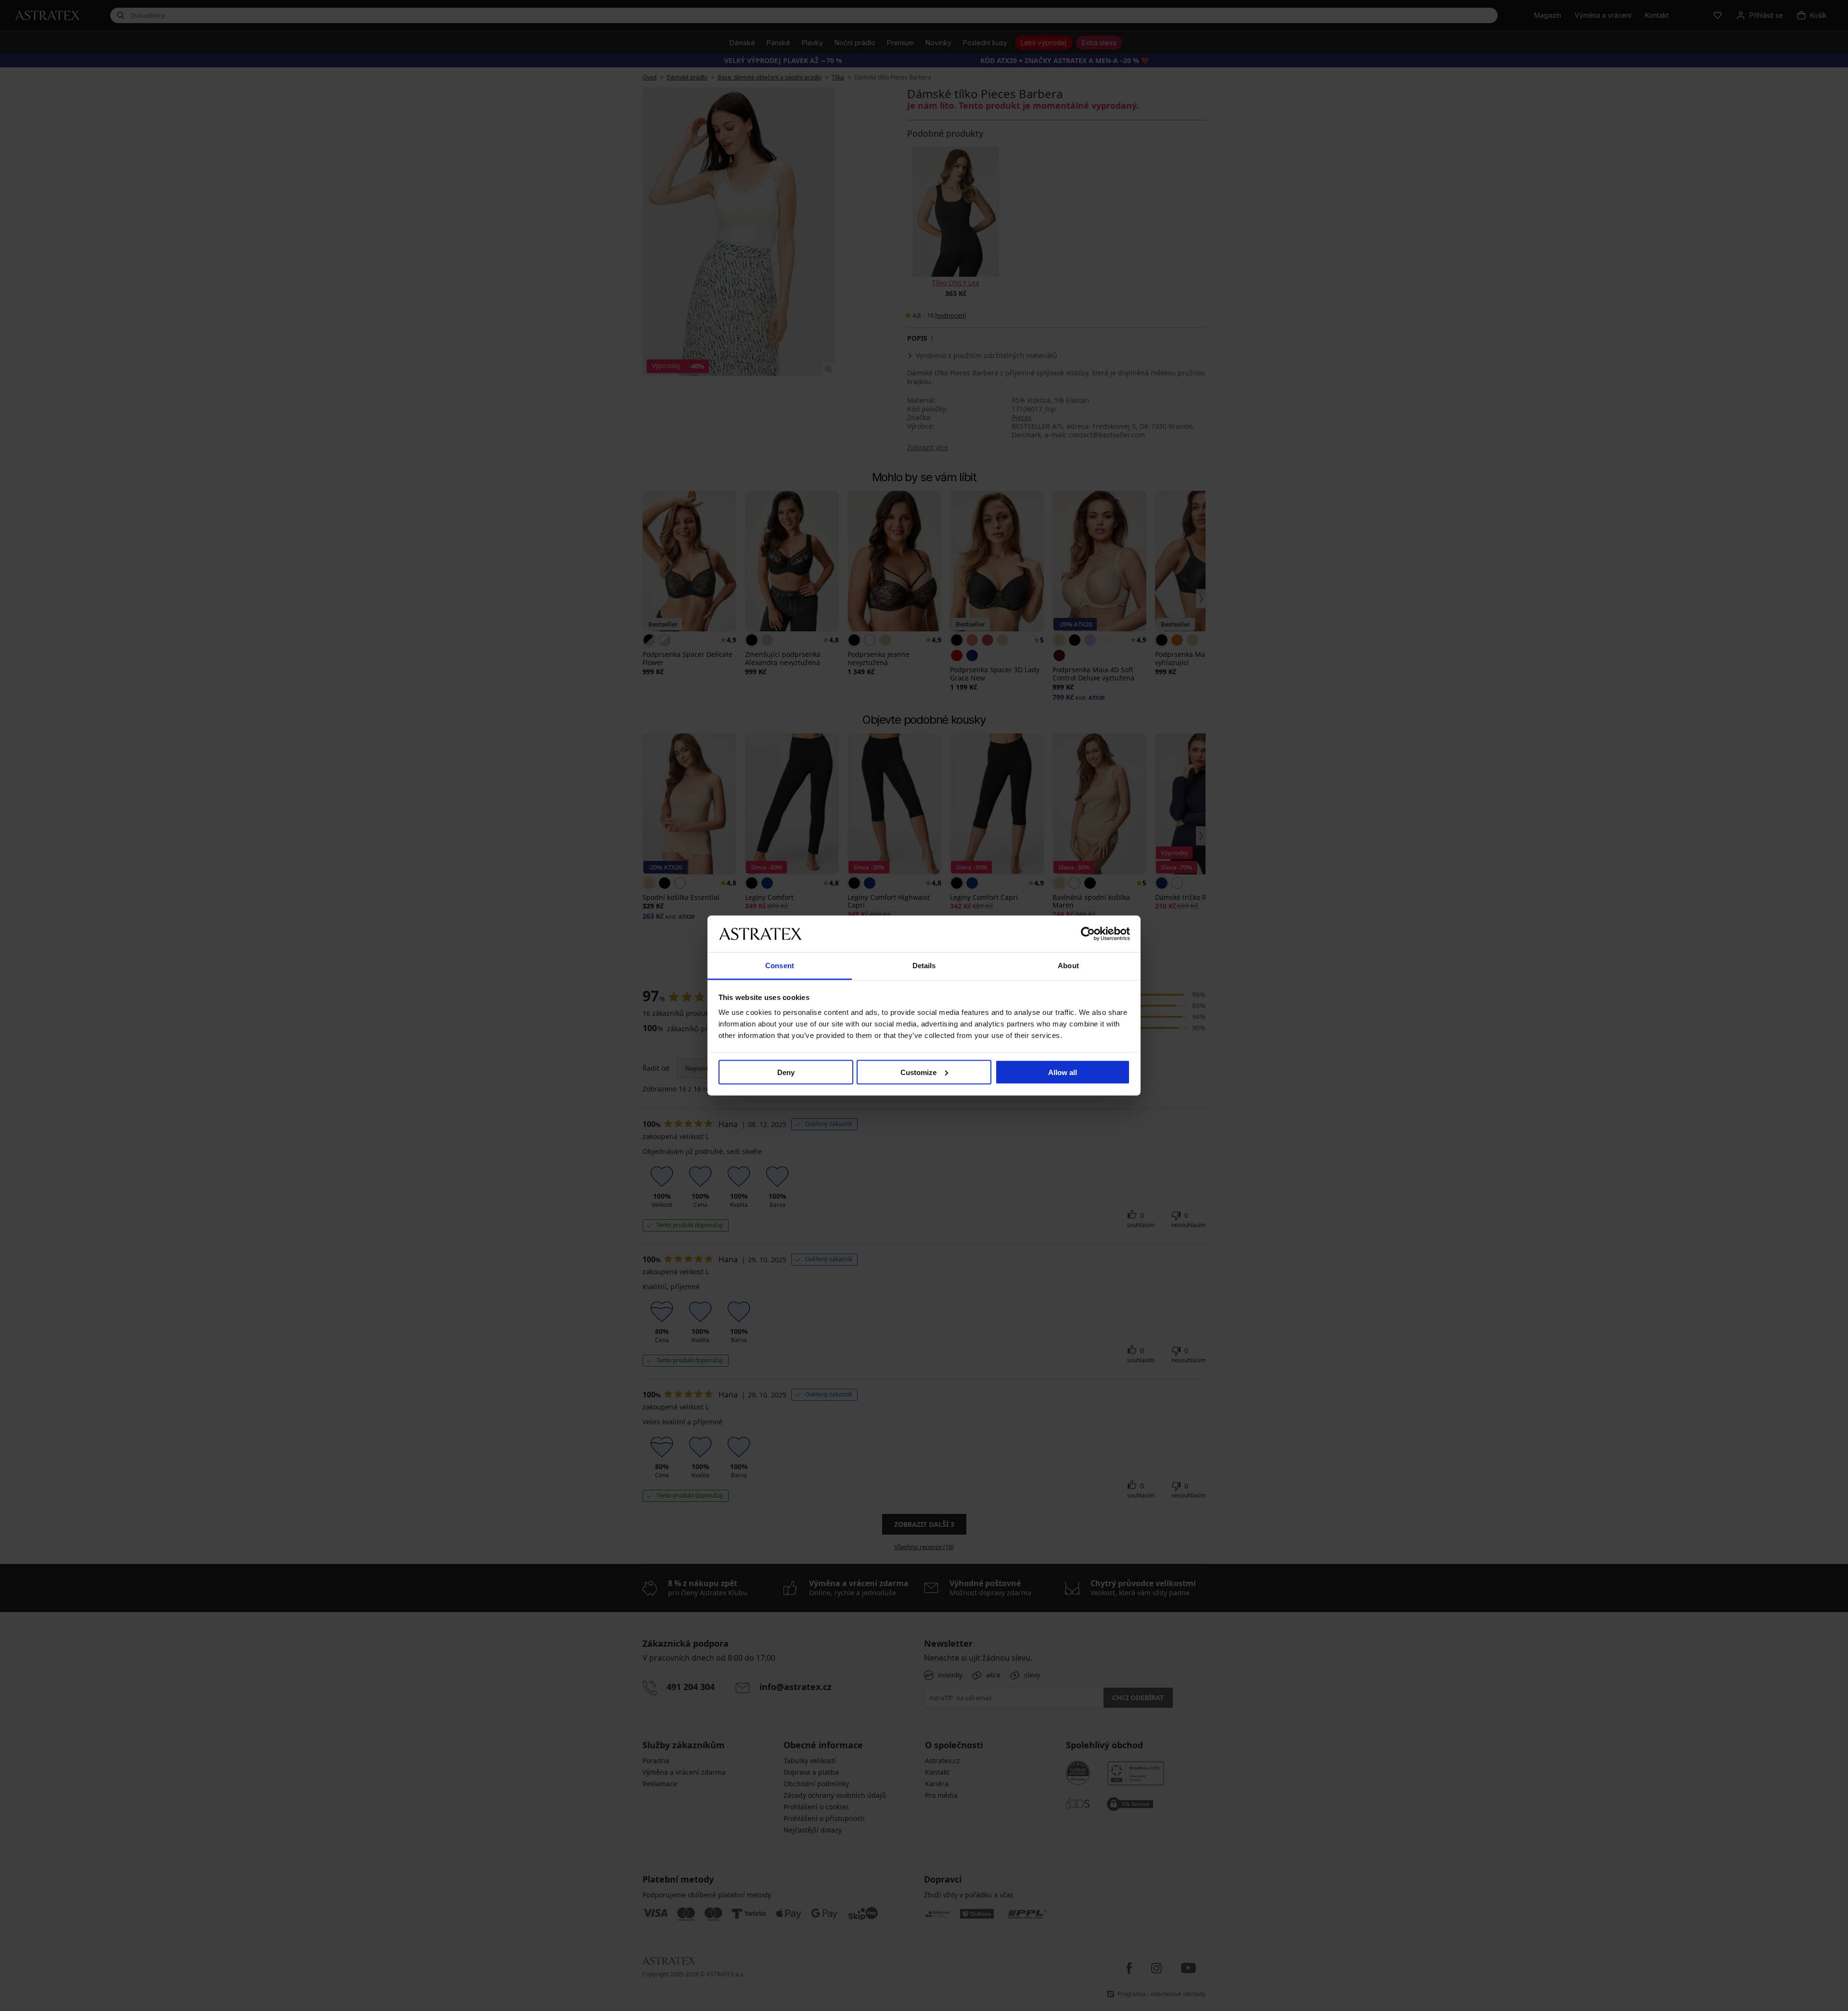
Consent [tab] (780, 966)
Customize (918, 1072)
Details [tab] (924, 966)
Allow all (1063, 1072)
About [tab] (1068, 966)
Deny (786, 1072)
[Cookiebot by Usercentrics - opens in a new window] (1088, 934)
